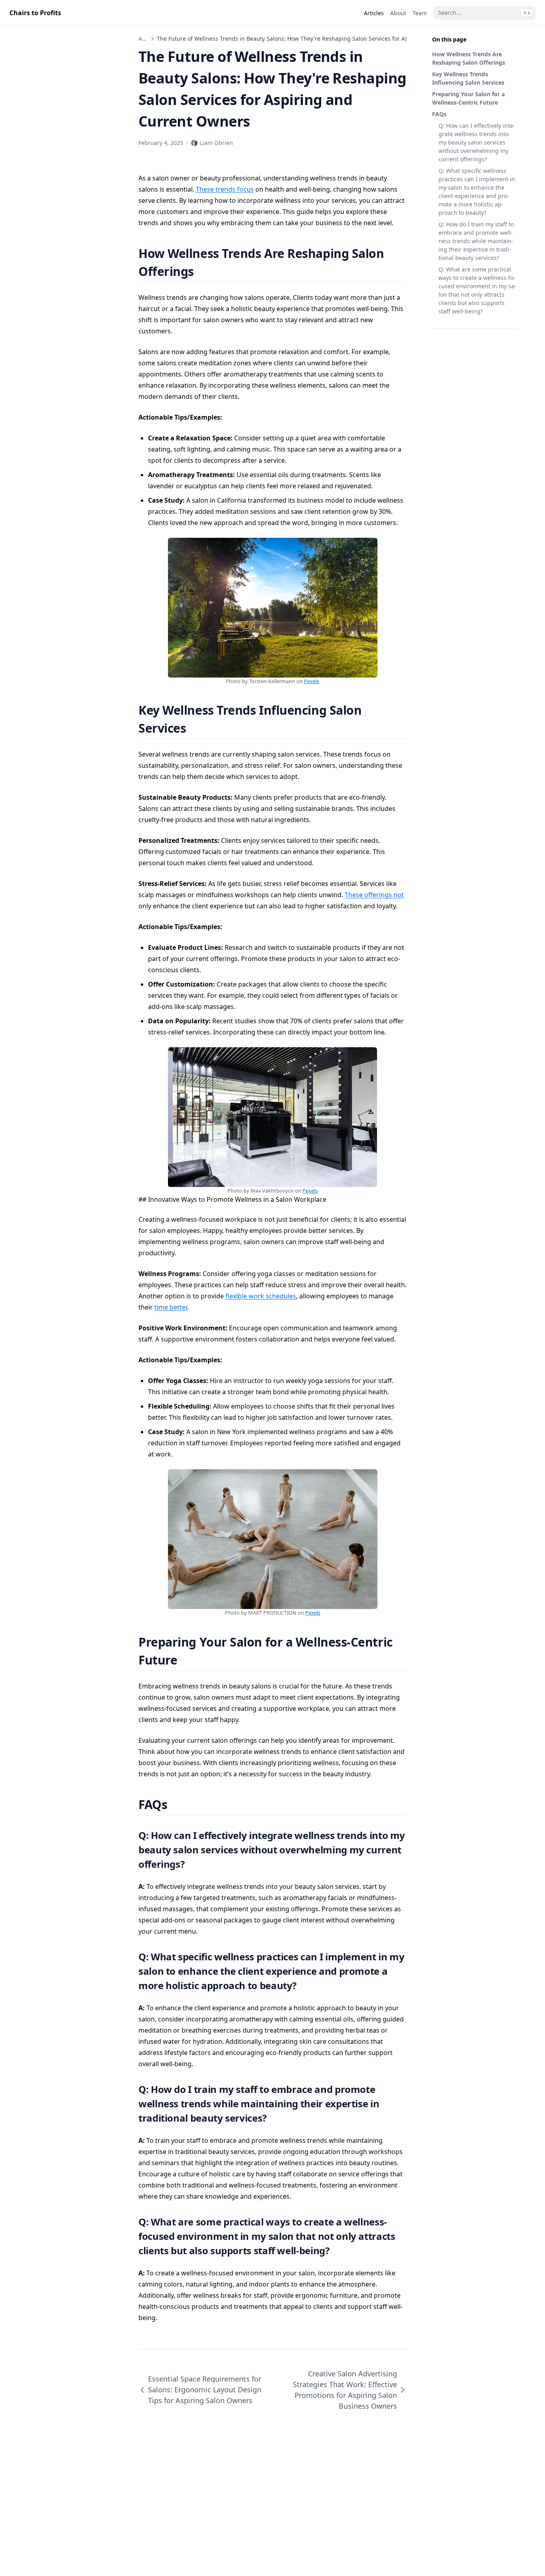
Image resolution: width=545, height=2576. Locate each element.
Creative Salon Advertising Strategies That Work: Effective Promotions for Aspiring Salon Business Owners (345, 2390)
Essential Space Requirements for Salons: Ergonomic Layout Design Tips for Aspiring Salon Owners (205, 2390)
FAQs (439, 114)
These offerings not (374, 895)
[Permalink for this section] (204, 271)
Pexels (312, 681)
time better (171, 1307)
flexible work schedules (261, 1296)
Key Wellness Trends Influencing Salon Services (468, 78)
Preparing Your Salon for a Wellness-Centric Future (468, 98)
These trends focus (225, 189)
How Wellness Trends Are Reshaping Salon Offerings (469, 58)
